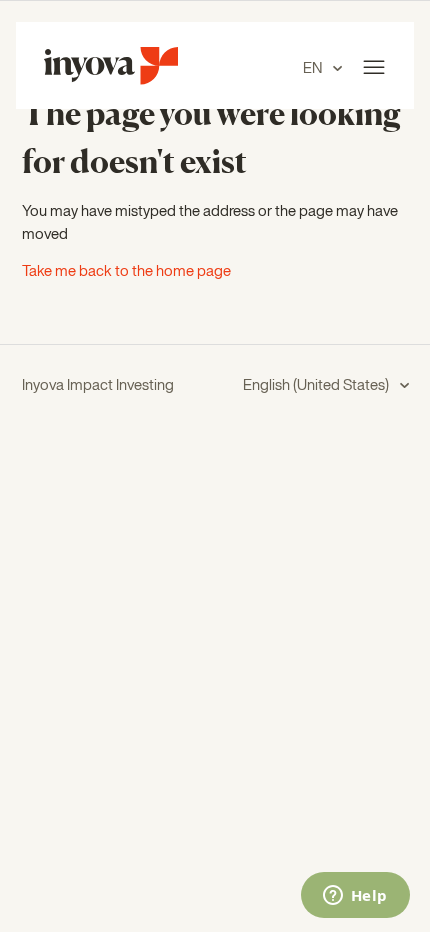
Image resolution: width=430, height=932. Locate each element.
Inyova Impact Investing (98, 385)
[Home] (111, 80)
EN (314, 68)
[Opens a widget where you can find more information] (355, 897)
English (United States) (317, 385)
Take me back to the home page (126, 271)
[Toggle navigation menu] (374, 68)
